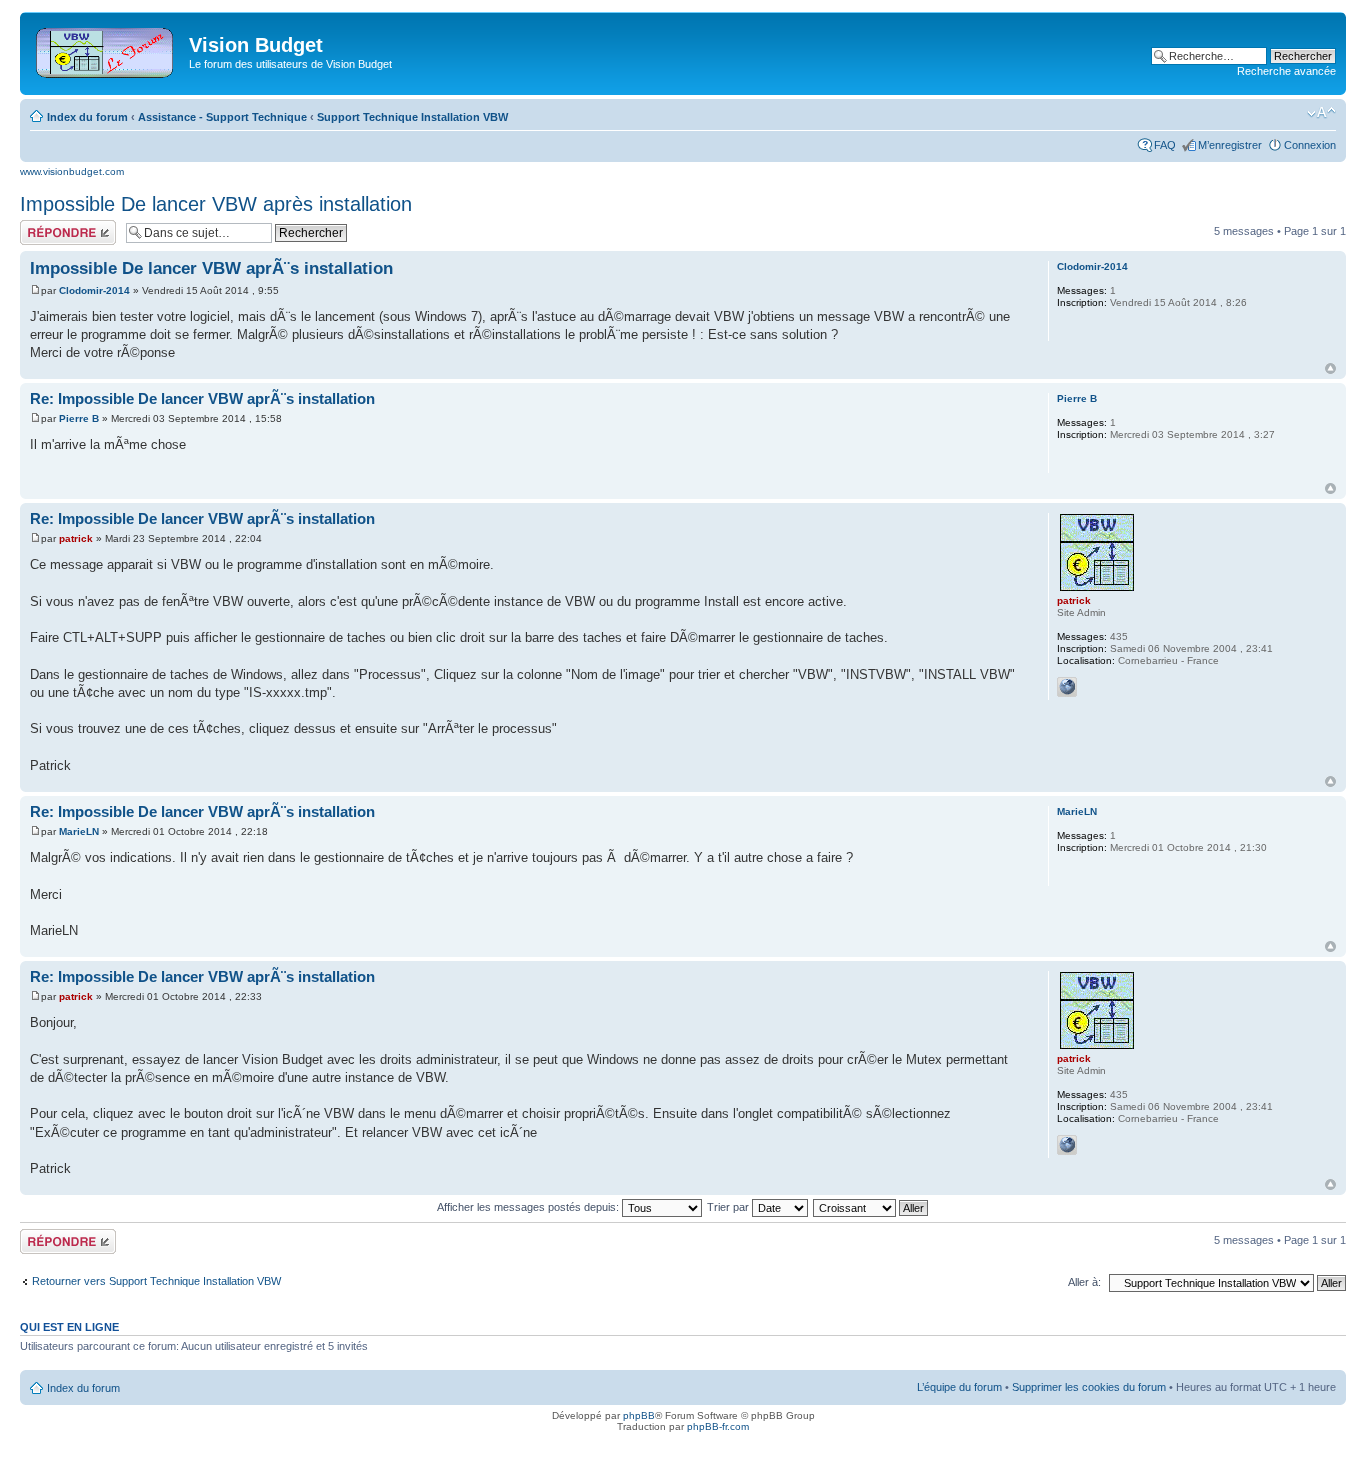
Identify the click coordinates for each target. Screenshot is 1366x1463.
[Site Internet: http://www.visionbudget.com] (1067, 687)
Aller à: (1084, 1282)
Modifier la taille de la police (1321, 113)
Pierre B (79, 418)
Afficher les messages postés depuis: (529, 1207)
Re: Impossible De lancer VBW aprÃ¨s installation (202, 398)
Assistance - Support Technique (222, 117)
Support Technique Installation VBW (412, 117)
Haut (1330, 368)
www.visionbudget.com (72, 171)
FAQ (1165, 145)
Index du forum (87, 117)
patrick (76, 538)
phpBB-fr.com (718, 1426)
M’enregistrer (1230, 145)
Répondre (44, 226)
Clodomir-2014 (94, 290)
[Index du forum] (106, 49)
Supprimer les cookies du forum (1089, 1387)
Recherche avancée (1286, 71)
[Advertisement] (710, 52)
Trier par (729, 1207)
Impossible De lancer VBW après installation (216, 204)
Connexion (1310, 145)
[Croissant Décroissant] (871, 1207)
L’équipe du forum (959, 1387)
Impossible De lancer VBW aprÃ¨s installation (211, 268)
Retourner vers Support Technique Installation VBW (156, 1281)
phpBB (639, 1415)
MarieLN (79, 831)
